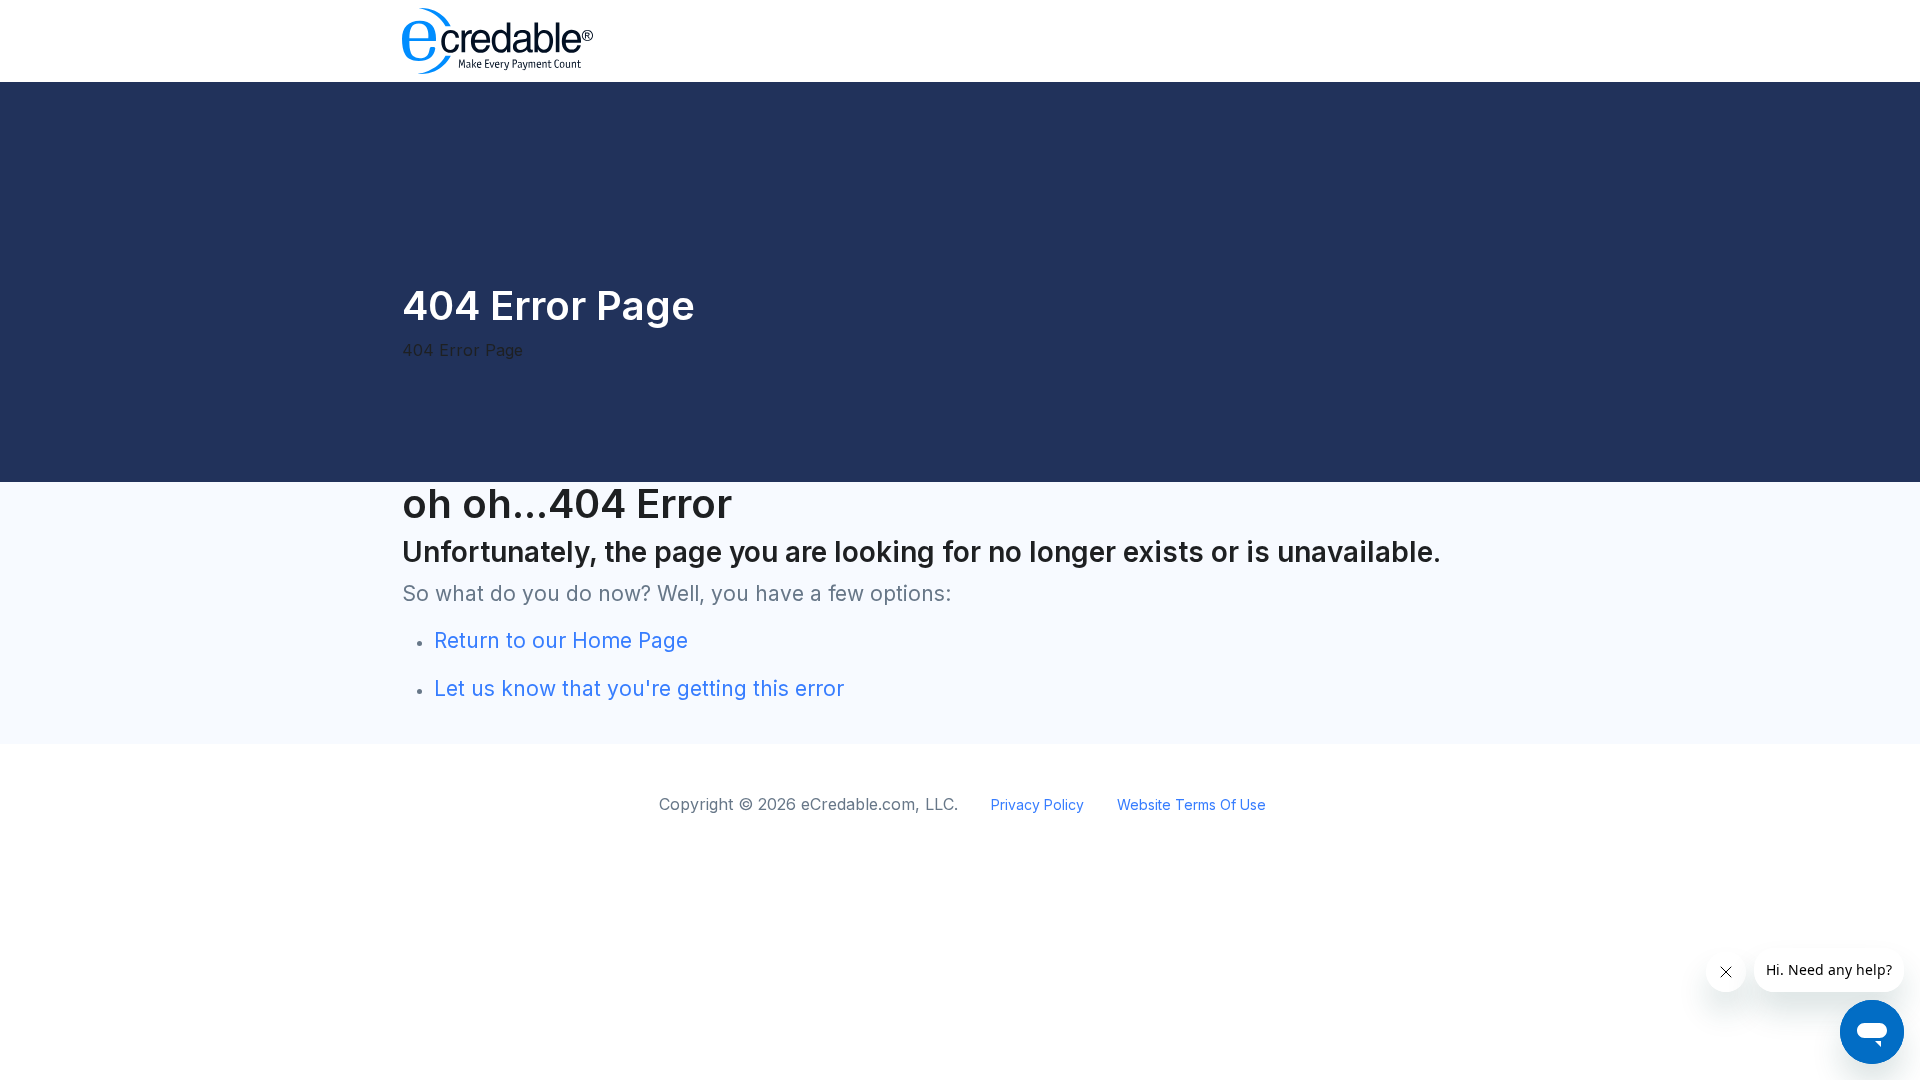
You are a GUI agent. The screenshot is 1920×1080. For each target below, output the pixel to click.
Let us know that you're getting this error (639, 688)
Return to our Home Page (561, 640)
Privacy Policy (1037, 804)
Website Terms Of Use (1191, 804)
